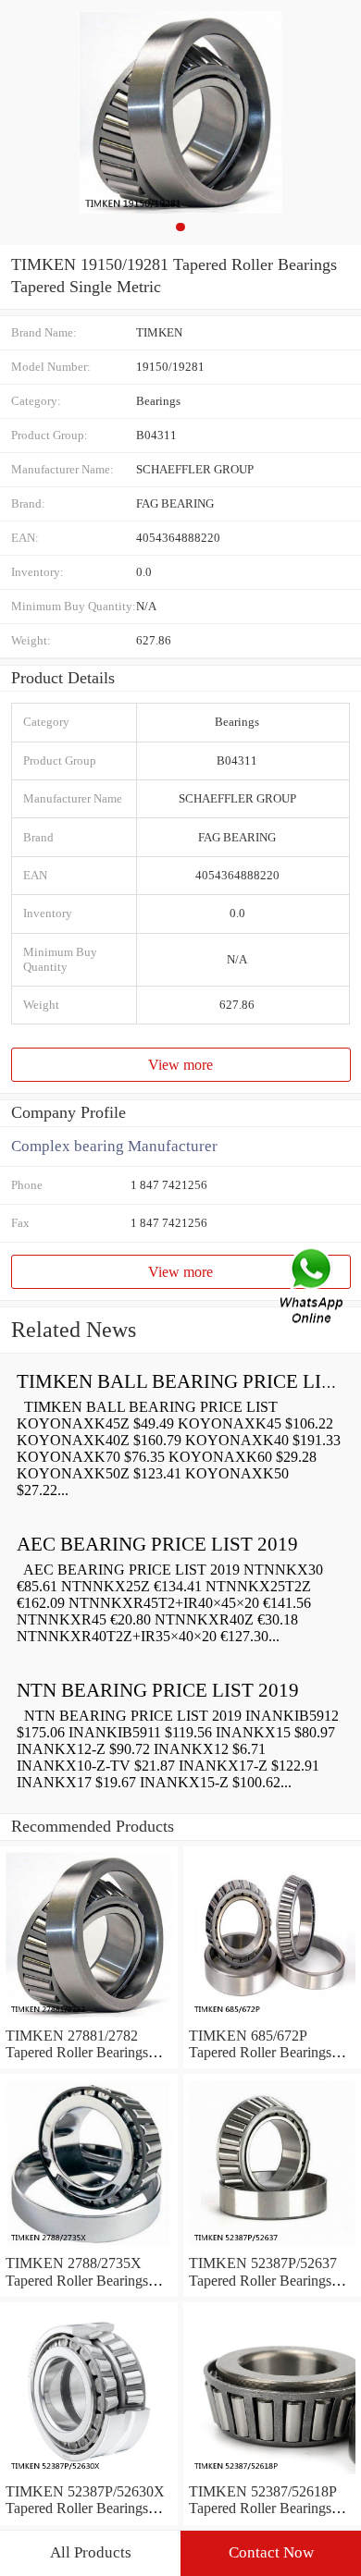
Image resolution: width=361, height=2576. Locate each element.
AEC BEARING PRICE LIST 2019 (157, 1544)
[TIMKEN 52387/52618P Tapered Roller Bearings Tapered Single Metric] (272, 2475)
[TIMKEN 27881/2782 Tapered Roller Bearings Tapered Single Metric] (89, 2019)
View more (180, 1065)
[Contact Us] (313, 1288)
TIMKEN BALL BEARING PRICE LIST (180, 1381)
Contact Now (271, 2552)
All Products (91, 2552)
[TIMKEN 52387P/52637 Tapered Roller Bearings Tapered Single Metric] (272, 2246)
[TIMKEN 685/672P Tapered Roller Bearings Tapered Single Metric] (272, 2019)
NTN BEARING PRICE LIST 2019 (158, 1690)
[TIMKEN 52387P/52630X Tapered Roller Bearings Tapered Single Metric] (89, 2475)
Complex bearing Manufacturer (114, 1146)
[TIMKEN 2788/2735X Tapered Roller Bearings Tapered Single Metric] (89, 2246)
